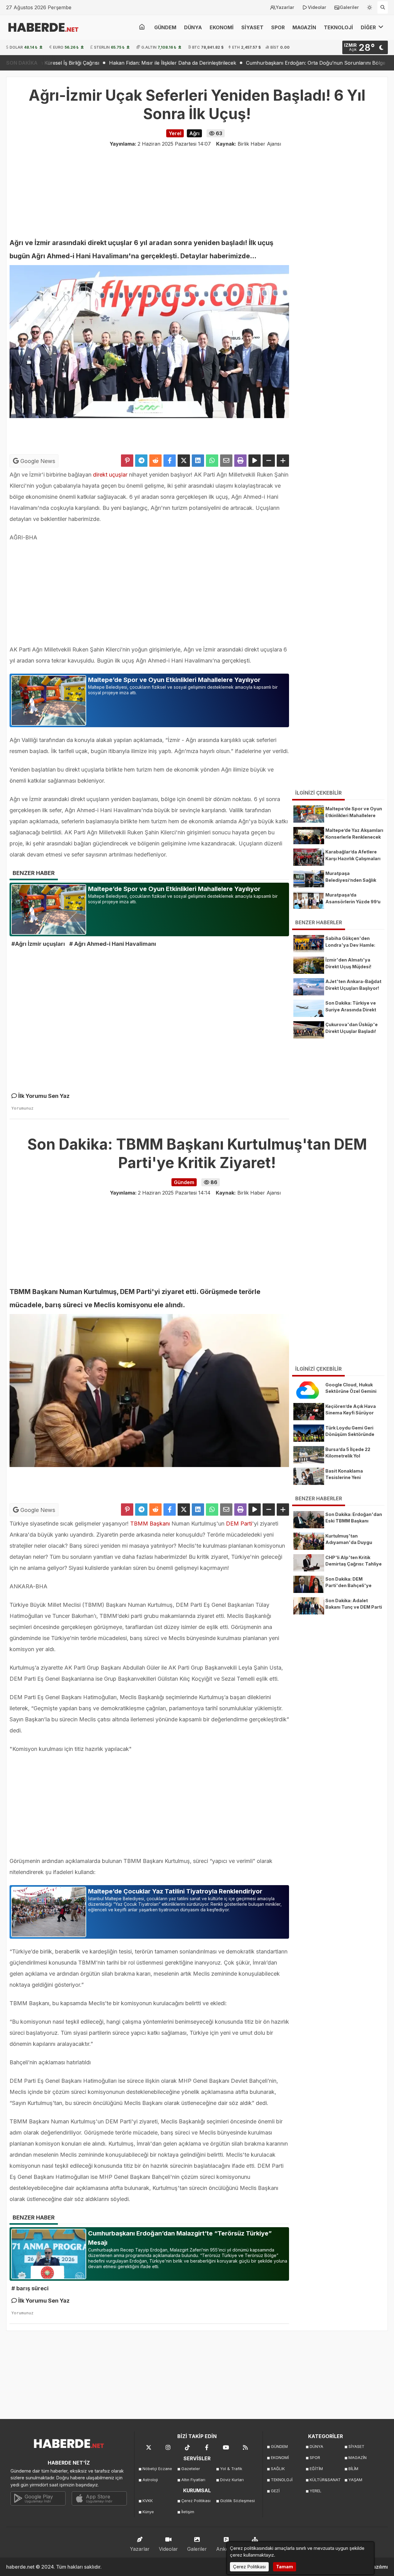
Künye (148, 2512)
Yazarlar (285, 7)
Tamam (285, 2567)
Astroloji (150, 2480)
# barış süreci (30, 2288)
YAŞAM (355, 2480)
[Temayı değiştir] (370, 6)
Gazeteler (191, 2469)
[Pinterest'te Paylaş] (127, 461)
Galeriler (349, 7)
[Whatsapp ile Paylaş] (212, 461)
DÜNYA (193, 27)
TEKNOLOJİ (338, 27)
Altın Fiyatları (193, 2480)
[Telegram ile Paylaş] (141, 461)
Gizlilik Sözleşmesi (237, 2501)
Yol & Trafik (231, 2469)
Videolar (317, 7)
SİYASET (252, 27)
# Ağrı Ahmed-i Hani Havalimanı (113, 944)
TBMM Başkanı (150, 1524)
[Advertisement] (197, 191)
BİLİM (353, 2469)
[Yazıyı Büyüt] (283, 461)
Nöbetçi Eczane (157, 2469)
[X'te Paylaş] (184, 461)
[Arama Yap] (383, 7)
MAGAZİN (304, 27)
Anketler (226, 2549)
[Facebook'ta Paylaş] (170, 461)
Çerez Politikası (196, 2501)
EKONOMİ (222, 27)
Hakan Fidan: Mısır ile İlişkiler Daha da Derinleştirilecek (78, 63)
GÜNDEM (165, 27)
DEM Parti (238, 1524)
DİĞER (369, 27)
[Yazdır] (240, 461)
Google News (37, 461)
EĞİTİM (316, 2469)
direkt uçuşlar (109, 475)
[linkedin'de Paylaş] (198, 461)
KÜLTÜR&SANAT (325, 2480)
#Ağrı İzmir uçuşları (38, 944)
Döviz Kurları (232, 2480)
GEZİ (275, 2491)
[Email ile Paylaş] (226, 461)
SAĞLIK (278, 2469)
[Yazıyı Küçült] (269, 461)
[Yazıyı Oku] (255, 461)
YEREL (316, 2491)
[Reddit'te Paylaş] (155, 461)
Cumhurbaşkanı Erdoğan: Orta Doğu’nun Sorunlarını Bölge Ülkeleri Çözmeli (241, 63)
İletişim (188, 2512)
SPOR (278, 27)
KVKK (148, 2501)
